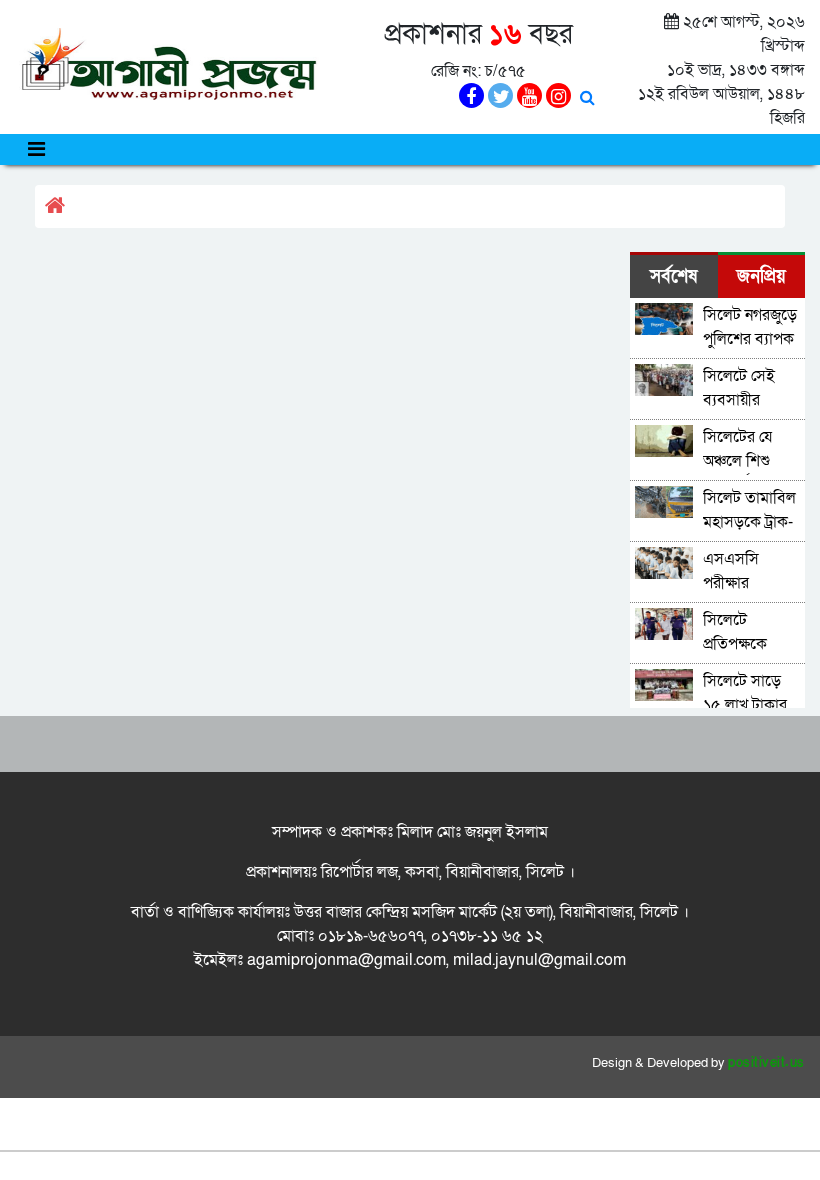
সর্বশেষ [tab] (673, 276)
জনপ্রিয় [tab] (761, 276)
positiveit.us (766, 1063)
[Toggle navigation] (36, 149)
